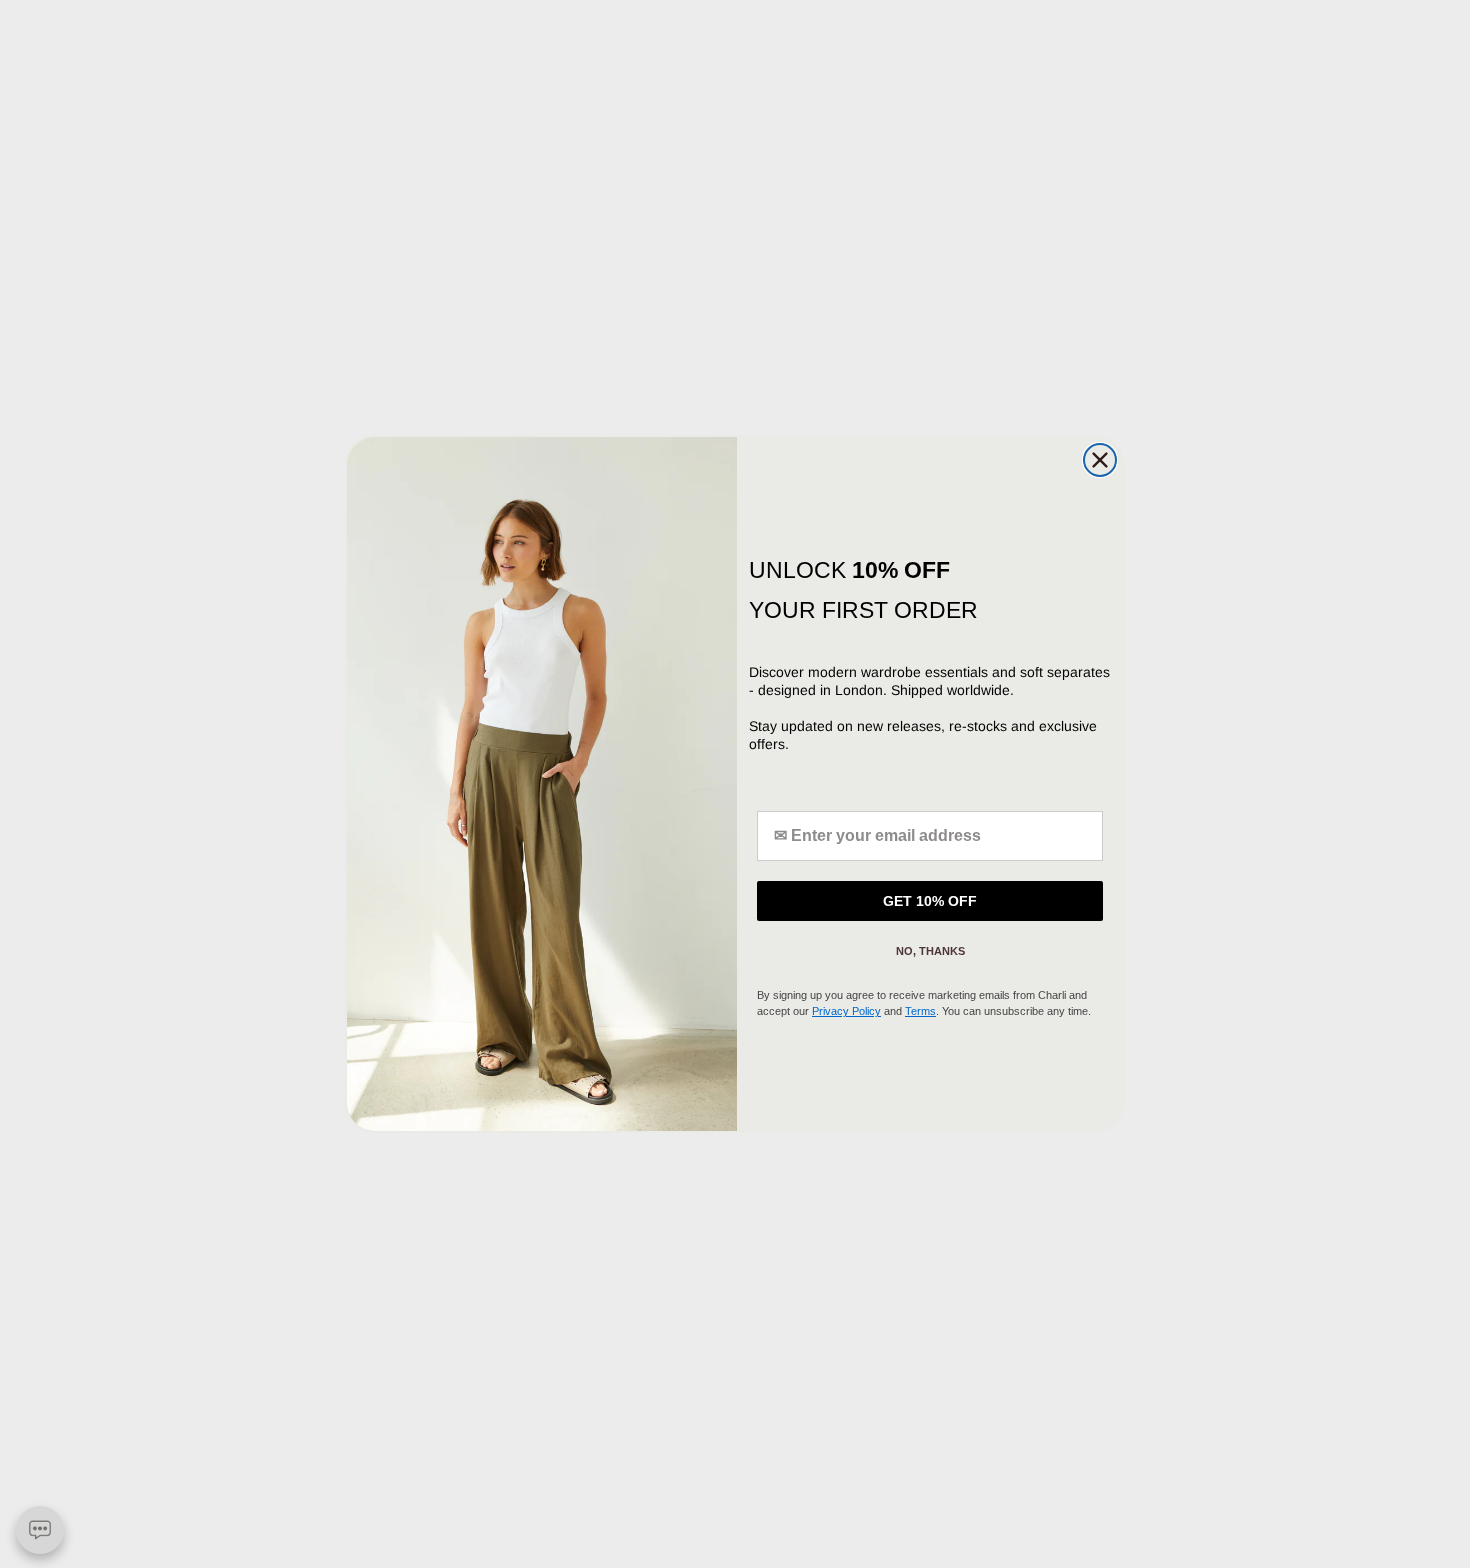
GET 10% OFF (930, 901)
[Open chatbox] (40, 1530)
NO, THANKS (930, 951)
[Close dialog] (1100, 460)
